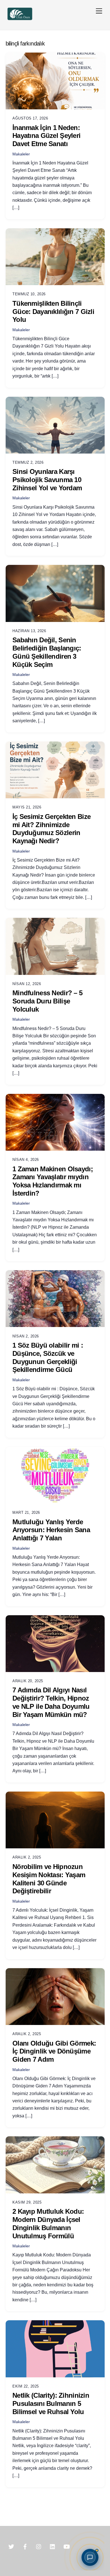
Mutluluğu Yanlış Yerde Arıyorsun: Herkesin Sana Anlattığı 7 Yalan (51, 1530)
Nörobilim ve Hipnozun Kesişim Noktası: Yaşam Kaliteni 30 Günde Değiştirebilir (49, 1879)
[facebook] (25, 2546)
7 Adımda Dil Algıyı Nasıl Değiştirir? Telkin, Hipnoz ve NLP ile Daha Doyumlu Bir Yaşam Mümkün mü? (51, 1702)
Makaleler (21, 154)
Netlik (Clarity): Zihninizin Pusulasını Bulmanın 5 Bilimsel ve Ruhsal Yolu (51, 2403)
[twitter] (11, 2546)
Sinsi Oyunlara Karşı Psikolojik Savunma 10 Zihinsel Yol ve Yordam (47, 480)
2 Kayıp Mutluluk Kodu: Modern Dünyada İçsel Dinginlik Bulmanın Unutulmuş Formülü (48, 2223)
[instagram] (39, 2546)
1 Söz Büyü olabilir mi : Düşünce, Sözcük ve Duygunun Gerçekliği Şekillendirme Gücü (48, 1357)
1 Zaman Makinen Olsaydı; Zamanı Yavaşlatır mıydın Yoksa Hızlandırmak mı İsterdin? (53, 1181)
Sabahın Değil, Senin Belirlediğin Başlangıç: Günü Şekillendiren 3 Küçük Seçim (47, 652)
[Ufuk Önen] (20, 20)
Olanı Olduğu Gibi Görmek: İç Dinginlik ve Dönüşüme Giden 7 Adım (54, 2051)
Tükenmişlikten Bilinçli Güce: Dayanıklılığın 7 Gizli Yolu (53, 312)
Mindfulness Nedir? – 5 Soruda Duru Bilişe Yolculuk (47, 1001)
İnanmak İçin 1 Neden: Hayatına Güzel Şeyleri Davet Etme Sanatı (46, 136)
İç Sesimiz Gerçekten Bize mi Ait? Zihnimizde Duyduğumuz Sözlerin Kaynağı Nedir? (51, 829)
